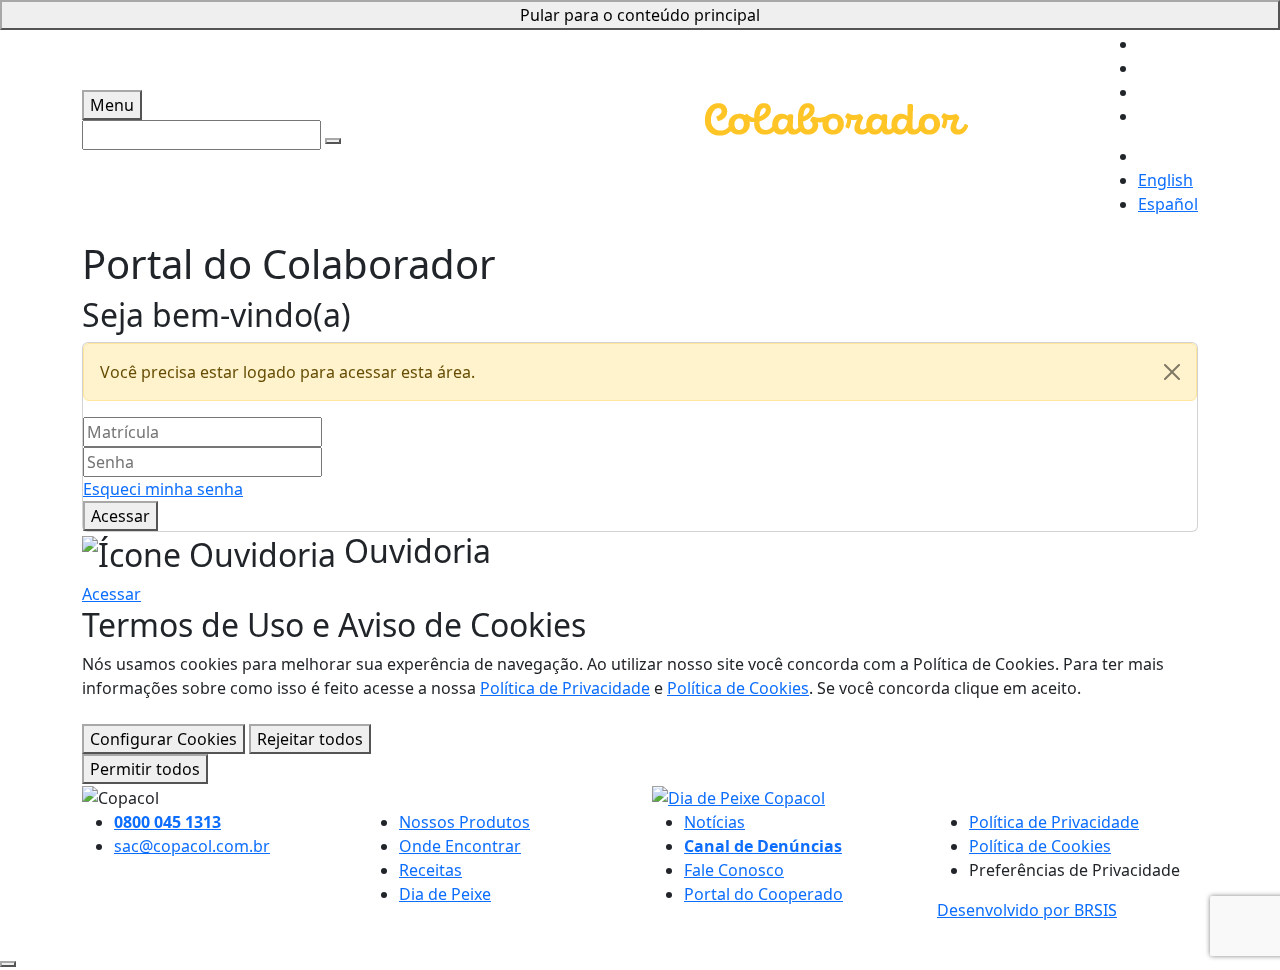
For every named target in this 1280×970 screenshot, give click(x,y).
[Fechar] (1172, 372)
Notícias (714, 822)
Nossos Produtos (464, 822)
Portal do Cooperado (763, 894)
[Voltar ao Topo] (8, 964)
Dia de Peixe (445, 894)
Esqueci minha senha (163, 489)
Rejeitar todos (310, 739)
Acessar (120, 516)
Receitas (430, 870)
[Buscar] (333, 141)
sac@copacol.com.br (192, 846)
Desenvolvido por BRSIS (1027, 910)
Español (1168, 204)
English (1165, 180)
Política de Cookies (738, 688)
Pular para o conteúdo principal (640, 15)
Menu (112, 105)
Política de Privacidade (565, 688)
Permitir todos (145, 769)
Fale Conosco (734, 870)
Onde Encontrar (460, 846)
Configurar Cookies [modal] (163, 739)
